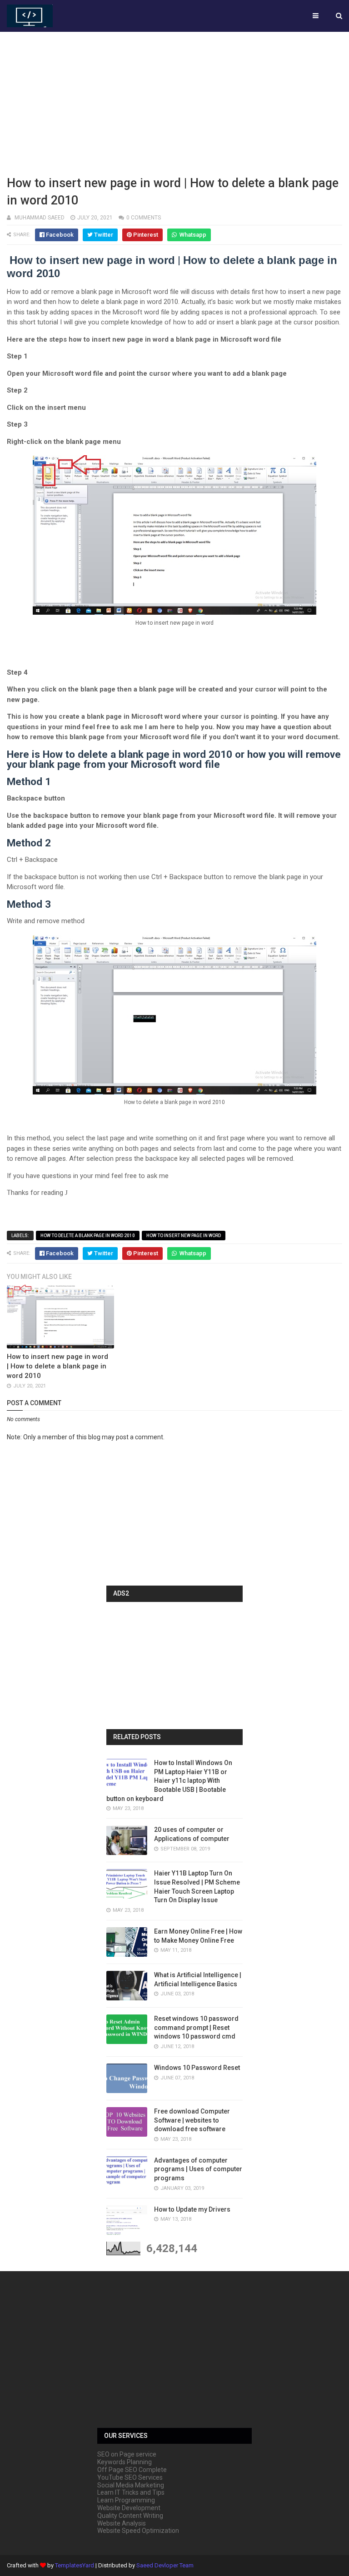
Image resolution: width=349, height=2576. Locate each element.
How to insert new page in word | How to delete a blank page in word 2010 (57, 1366)
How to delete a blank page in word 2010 (88, 1236)
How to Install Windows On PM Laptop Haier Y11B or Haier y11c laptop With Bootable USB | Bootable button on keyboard (169, 1780)
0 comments (144, 218)
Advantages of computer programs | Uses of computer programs (198, 2169)
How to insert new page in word (184, 1236)
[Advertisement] (174, 102)
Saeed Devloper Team (165, 2565)
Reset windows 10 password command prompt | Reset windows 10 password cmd (196, 2027)
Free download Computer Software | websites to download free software (192, 2120)
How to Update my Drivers (192, 2209)
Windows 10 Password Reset (197, 2068)
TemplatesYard (75, 2565)
